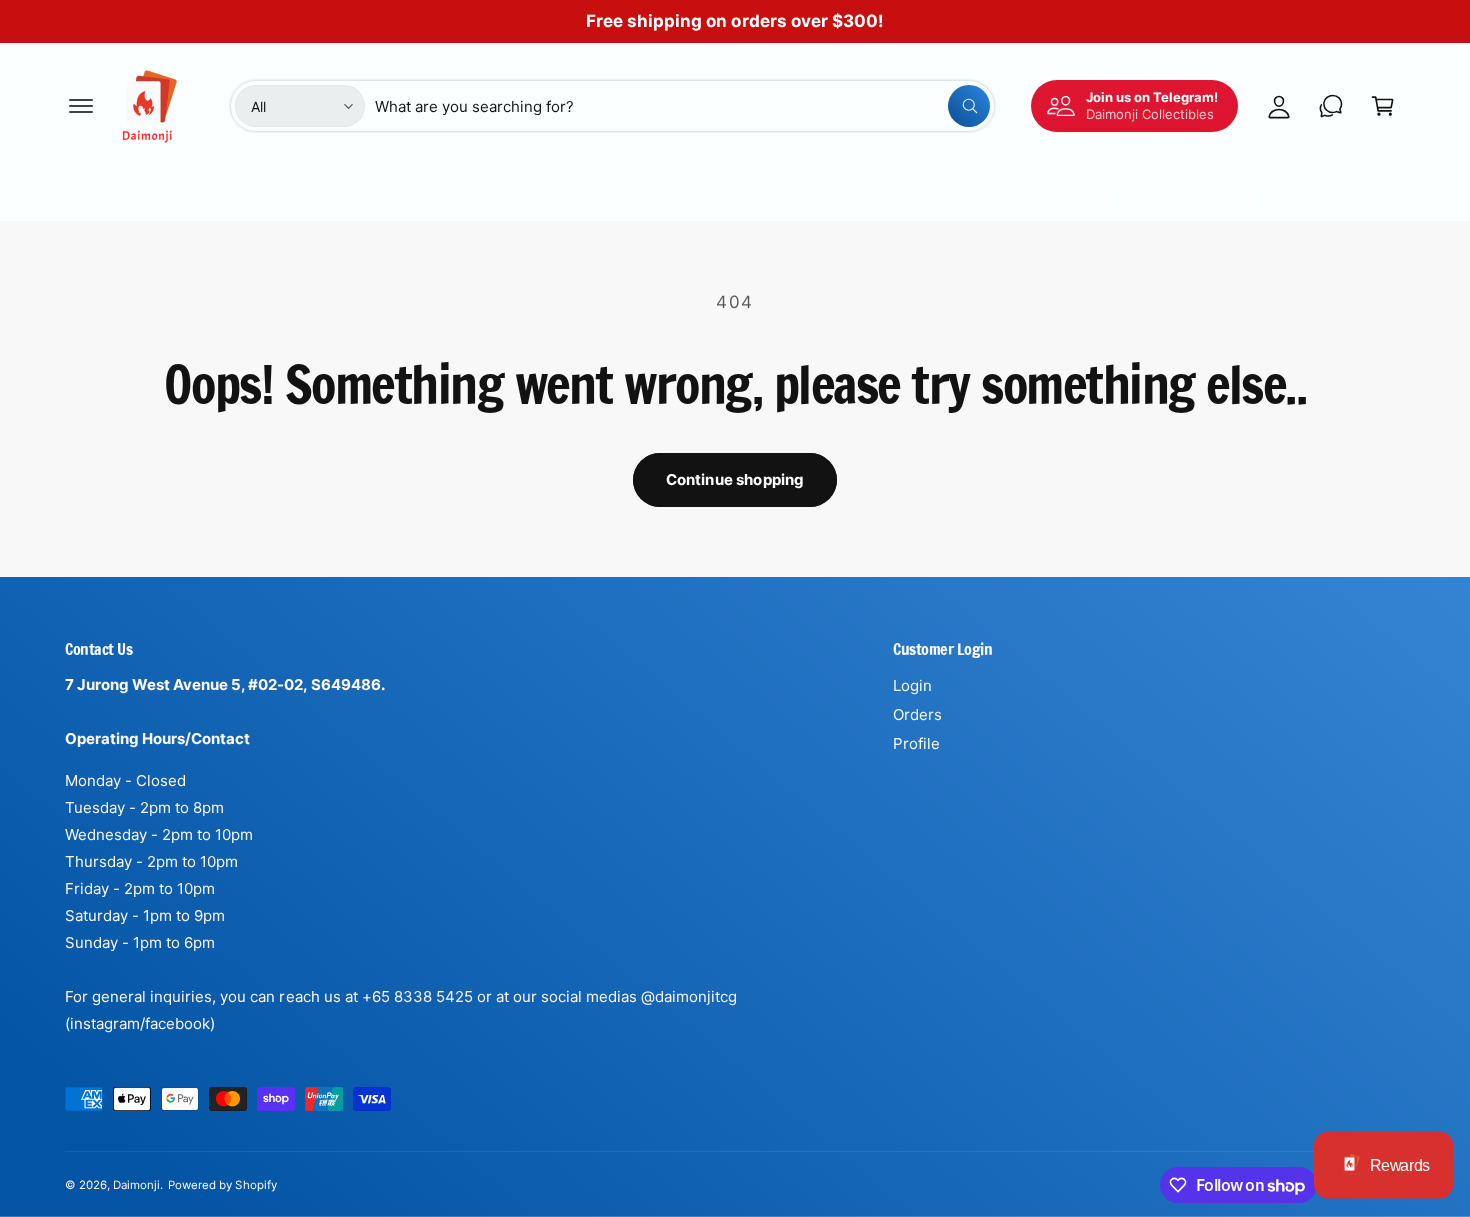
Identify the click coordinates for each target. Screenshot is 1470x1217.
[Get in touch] (1331, 106)
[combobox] (682, 106)
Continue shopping (735, 479)
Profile (916, 743)
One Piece (533, 194)
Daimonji (136, 1185)
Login (912, 685)
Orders (917, 714)
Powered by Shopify (222, 1185)
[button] (81, 106)
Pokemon (416, 194)
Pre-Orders (294, 194)
